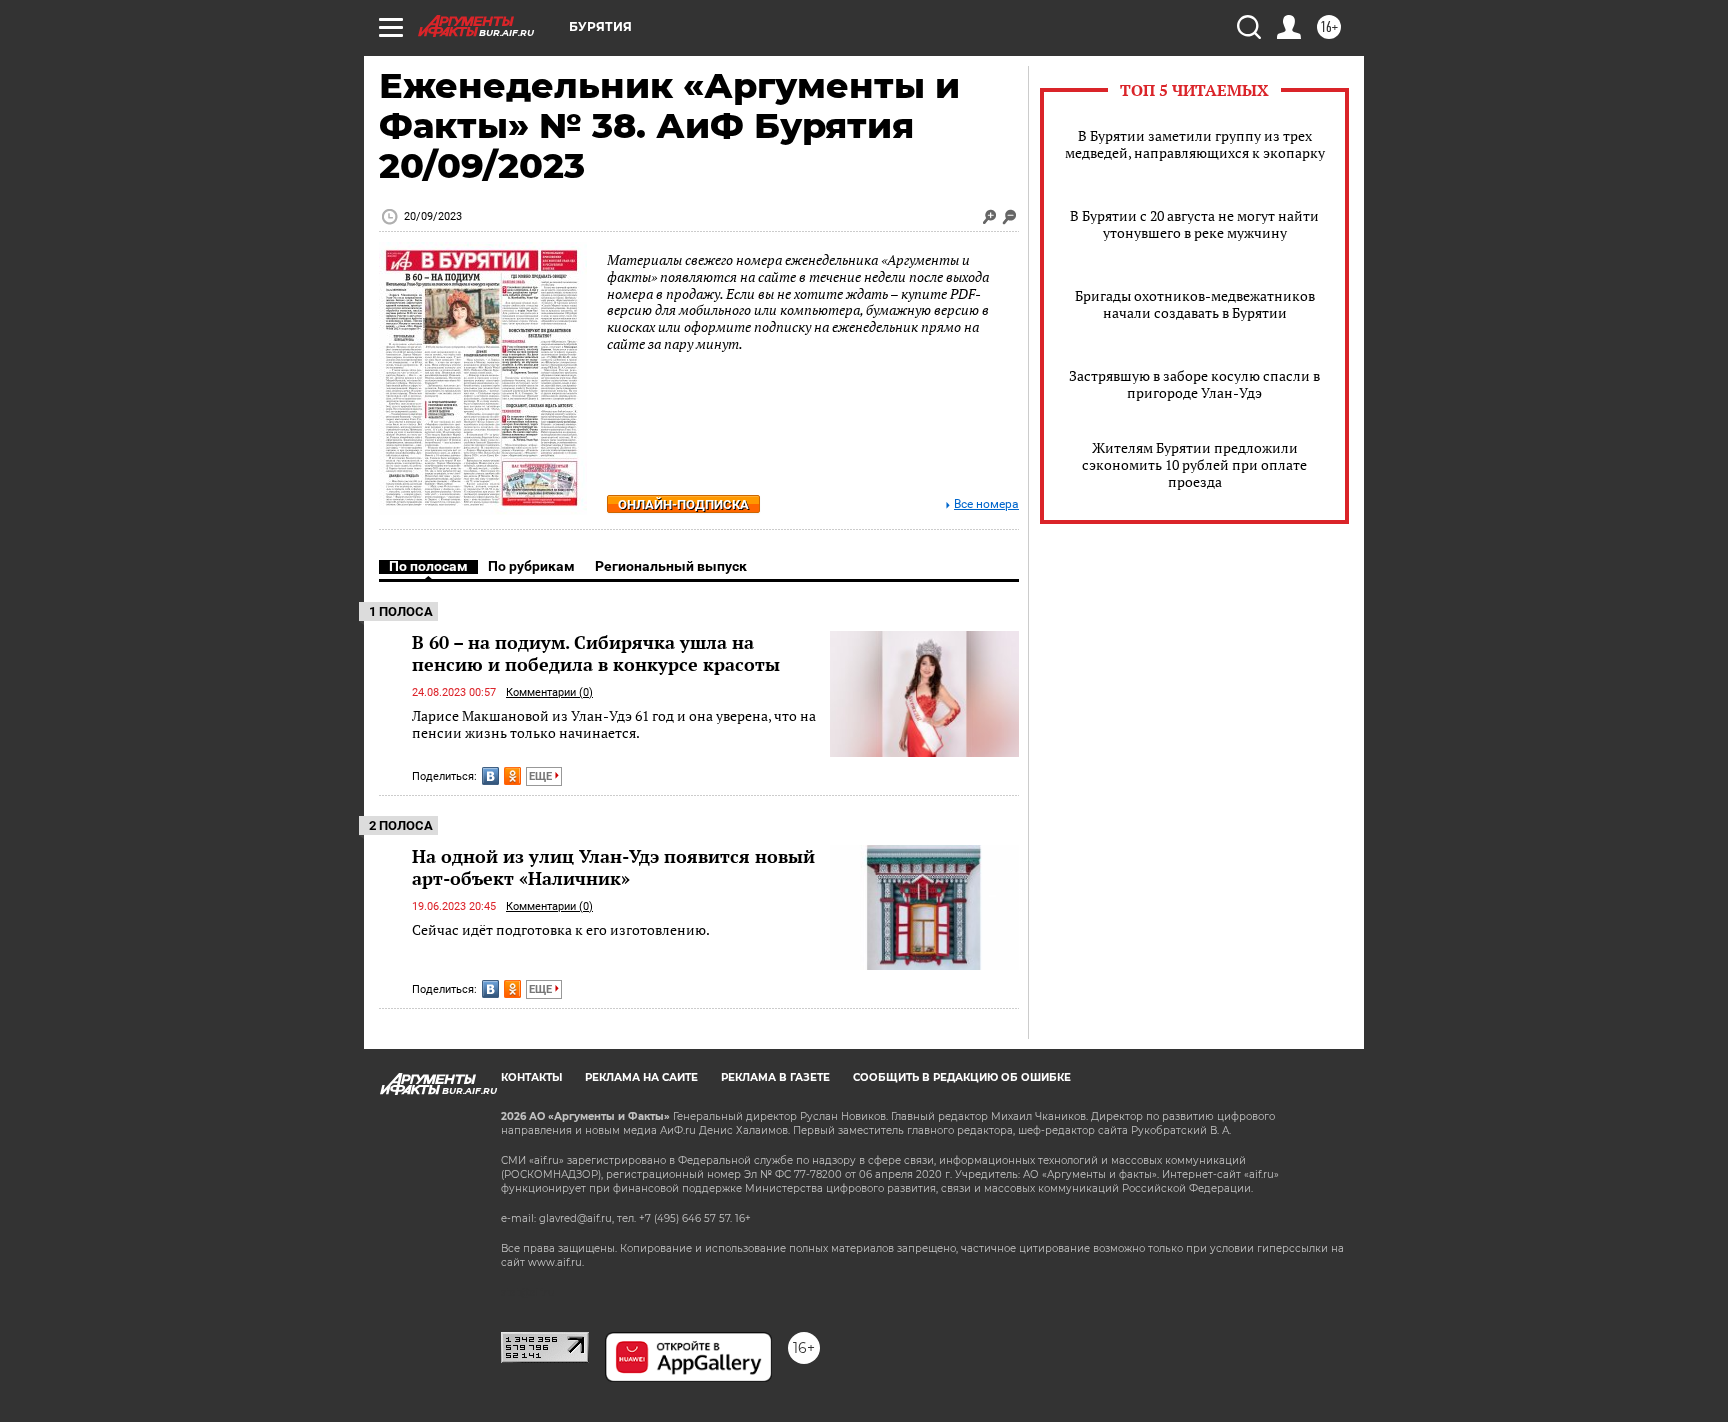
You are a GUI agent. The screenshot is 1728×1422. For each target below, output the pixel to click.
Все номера (986, 504)
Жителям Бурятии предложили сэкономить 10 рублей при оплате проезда (1194, 464)
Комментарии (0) (549, 692)
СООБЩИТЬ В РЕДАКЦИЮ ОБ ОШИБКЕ (962, 1077)
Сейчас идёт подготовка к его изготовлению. (561, 929)
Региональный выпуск (671, 566)
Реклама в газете (775, 1077)
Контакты (531, 1077)
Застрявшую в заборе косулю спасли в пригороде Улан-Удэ (1194, 384)
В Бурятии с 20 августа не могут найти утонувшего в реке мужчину (1194, 224)
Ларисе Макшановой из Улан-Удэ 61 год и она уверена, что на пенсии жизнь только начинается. (614, 724)
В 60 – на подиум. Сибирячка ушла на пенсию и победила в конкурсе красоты (596, 653)
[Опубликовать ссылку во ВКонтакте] (490, 776)
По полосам (428, 566)
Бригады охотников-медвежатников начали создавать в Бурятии (1195, 304)
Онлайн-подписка (683, 504)
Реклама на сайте (641, 1077)
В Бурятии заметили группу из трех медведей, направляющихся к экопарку (1195, 144)
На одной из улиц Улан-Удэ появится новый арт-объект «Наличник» (613, 867)
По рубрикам (531, 566)
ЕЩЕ (542, 776)
